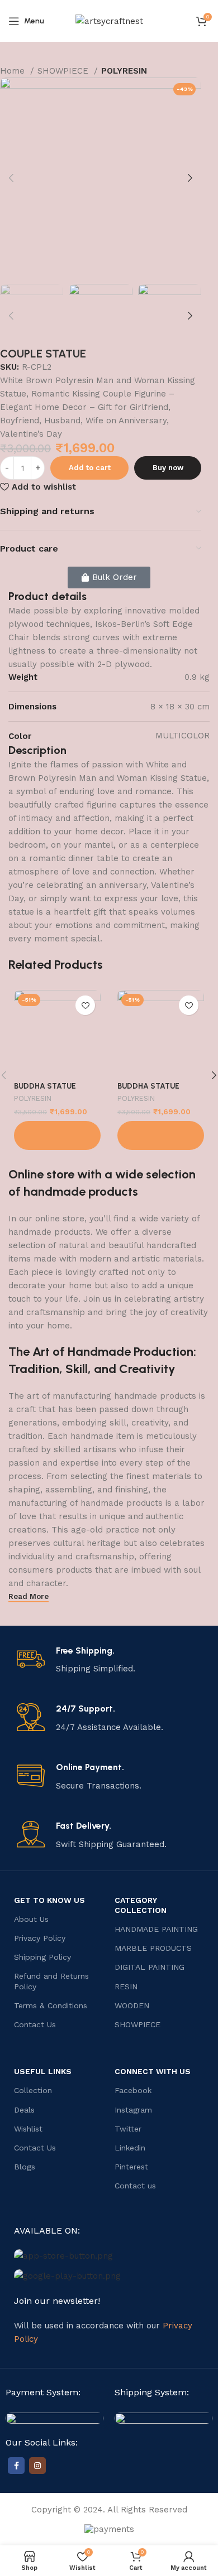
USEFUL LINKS (43, 2071)
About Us (31, 1919)
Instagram (133, 2110)
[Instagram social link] (37, 2466)
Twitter (128, 2129)
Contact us (135, 2186)
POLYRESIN (124, 71)
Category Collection (141, 1905)
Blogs (25, 2167)
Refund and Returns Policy (51, 1981)
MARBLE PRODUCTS (153, 1948)
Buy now (168, 468)
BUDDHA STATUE (45, 1086)
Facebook (133, 2090)
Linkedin (130, 2148)
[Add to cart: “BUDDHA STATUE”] (57, 1135)
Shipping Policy (42, 1957)
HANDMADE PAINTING (156, 1929)
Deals (24, 2110)
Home (14, 71)
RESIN (126, 1987)
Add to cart (90, 468)
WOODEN (132, 2005)
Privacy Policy (40, 1938)
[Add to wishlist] (85, 1005)
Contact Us (35, 2024)
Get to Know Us (49, 1900)
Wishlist (28, 2129)
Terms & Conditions (51, 2005)
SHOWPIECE (64, 71)
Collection (33, 2090)
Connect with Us (153, 2071)
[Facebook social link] (16, 2466)
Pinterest (131, 2167)
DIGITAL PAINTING (150, 1967)
